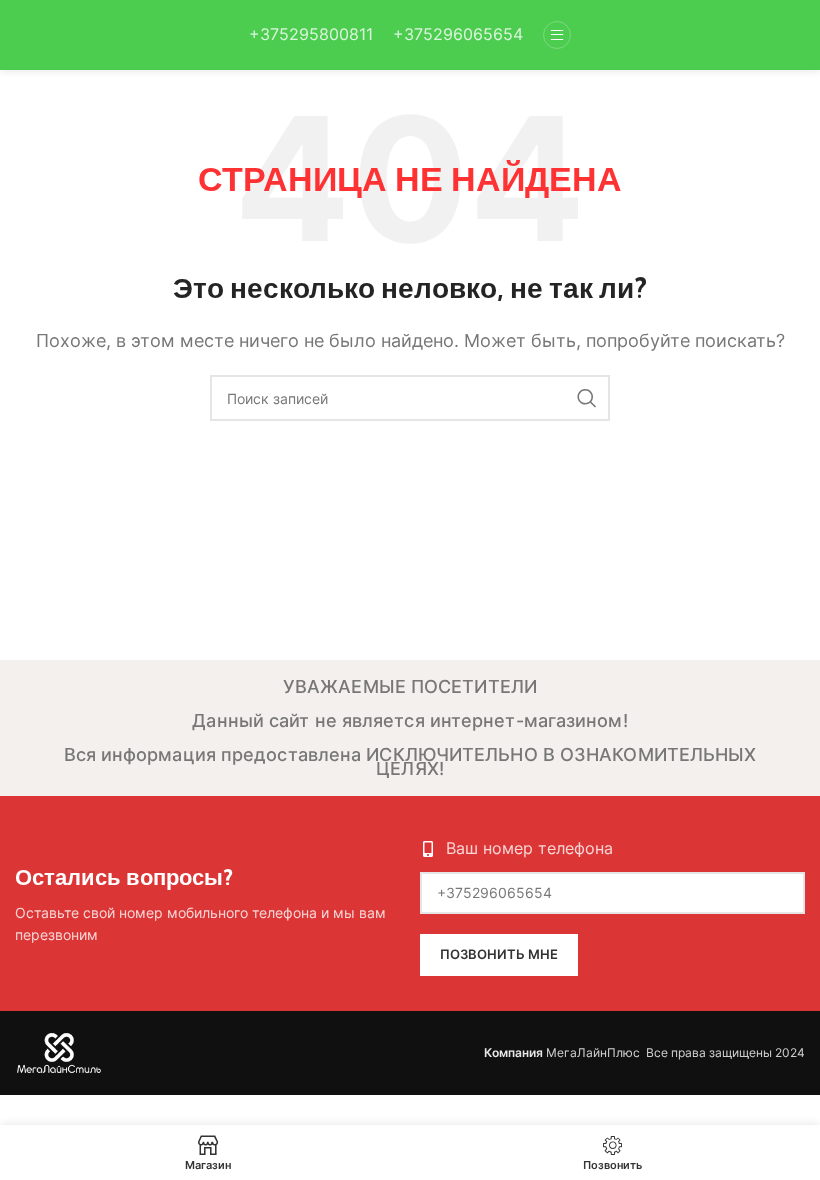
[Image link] (59, 1051)
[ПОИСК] (587, 398)
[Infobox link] (311, 35)
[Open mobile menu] (557, 35)
